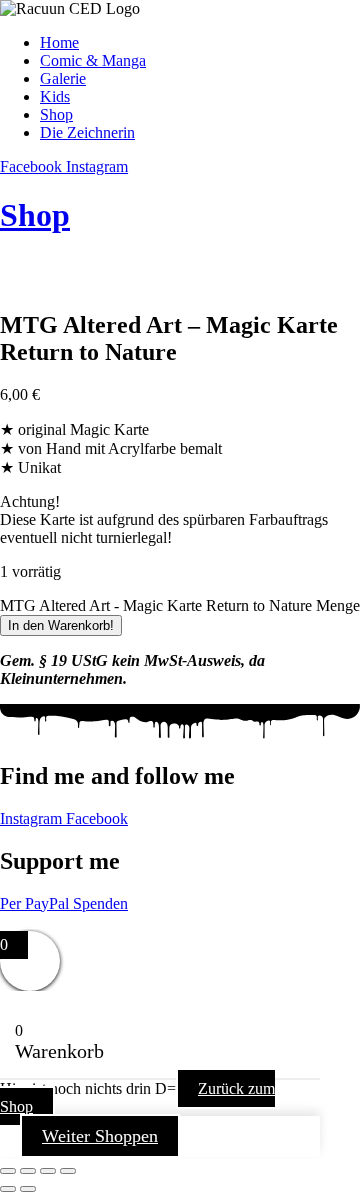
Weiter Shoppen (100, 1136)
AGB (239, 921)
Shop (35, 215)
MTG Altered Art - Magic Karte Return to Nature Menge (180, 605)
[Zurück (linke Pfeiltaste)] (8, 1189)
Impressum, (36, 921)
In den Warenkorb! (61, 625)
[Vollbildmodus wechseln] (28, 1171)
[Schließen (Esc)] (68, 1171)
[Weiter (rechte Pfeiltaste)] (28, 1189)
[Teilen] (48, 1171)
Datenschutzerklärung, (148, 921)
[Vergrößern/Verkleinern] (8, 1171)
